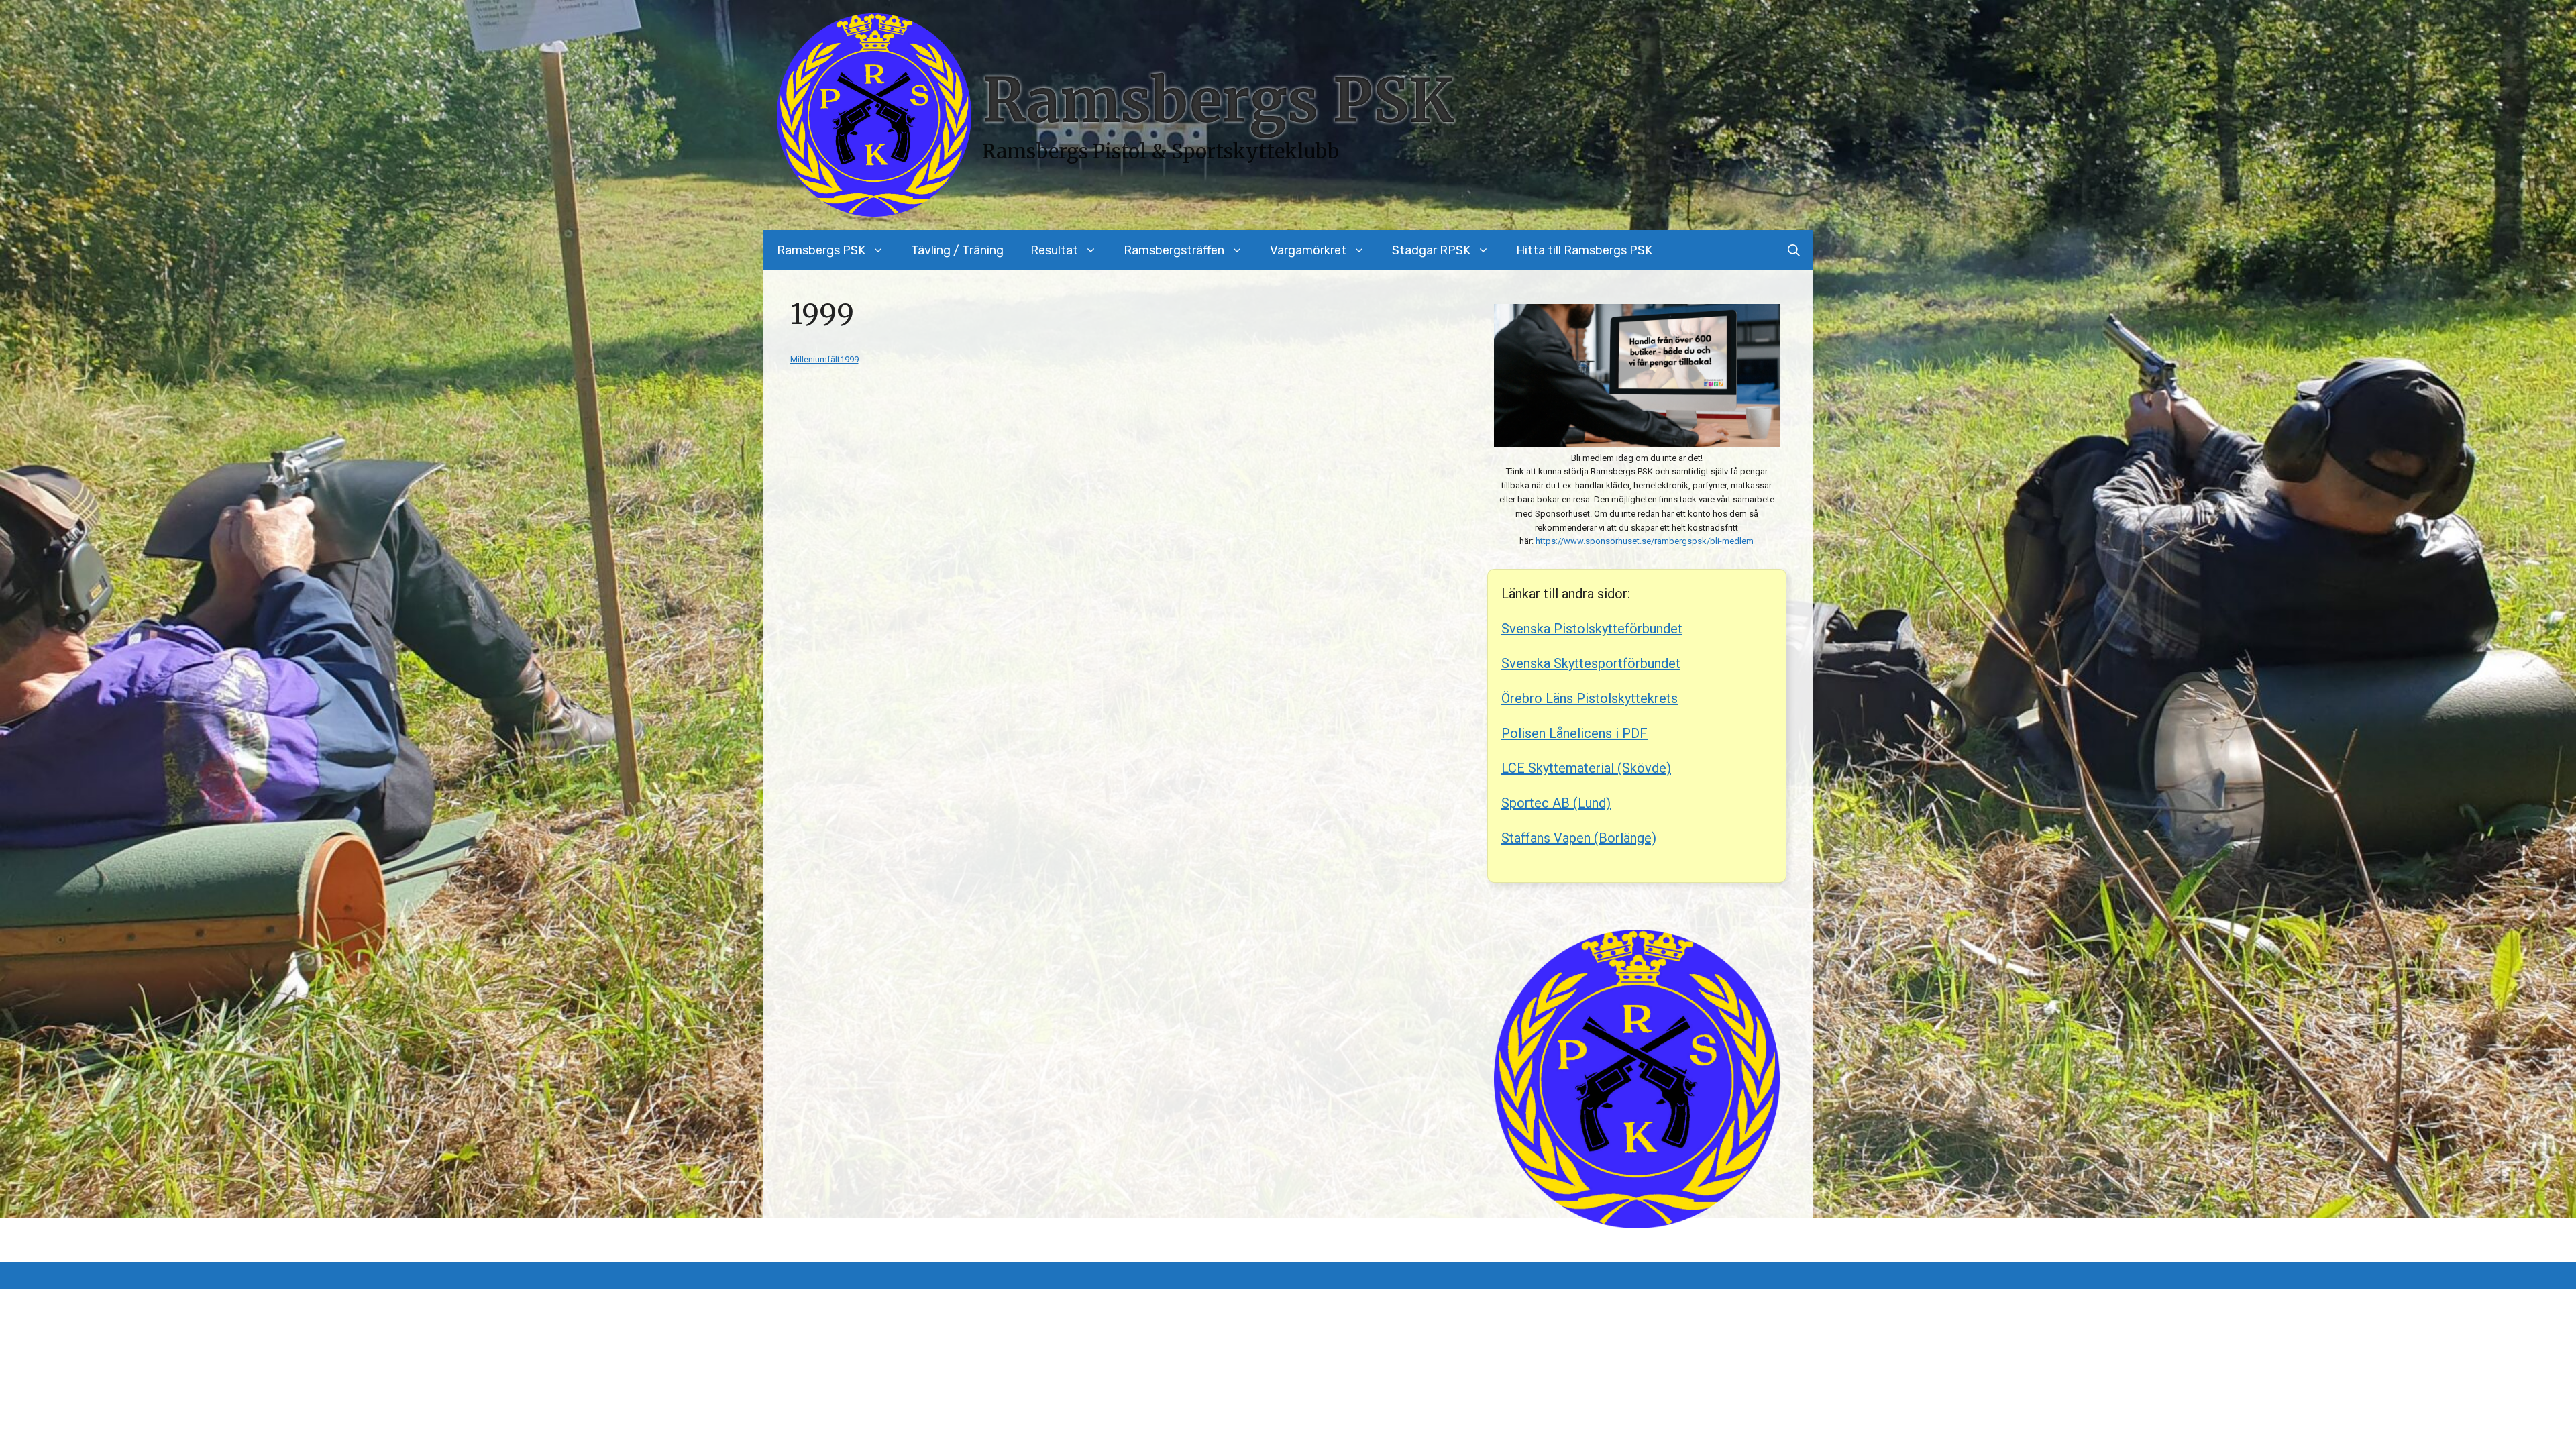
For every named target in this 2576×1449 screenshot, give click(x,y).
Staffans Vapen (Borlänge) (1579, 838)
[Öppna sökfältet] (1794, 250)
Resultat (1054, 250)
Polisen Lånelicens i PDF (1574, 733)
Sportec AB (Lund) (1556, 803)
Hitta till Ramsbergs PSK (1584, 250)
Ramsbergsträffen (1174, 250)
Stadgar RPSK (1431, 250)
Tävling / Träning (957, 250)
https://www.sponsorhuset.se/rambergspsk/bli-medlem (1645, 541)
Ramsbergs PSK (1218, 101)
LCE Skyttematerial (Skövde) (1586, 768)
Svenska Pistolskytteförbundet (1592, 629)
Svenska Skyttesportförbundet (1591, 663)
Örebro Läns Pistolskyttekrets (1590, 698)
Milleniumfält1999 (824, 359)
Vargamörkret (1308, 250)
